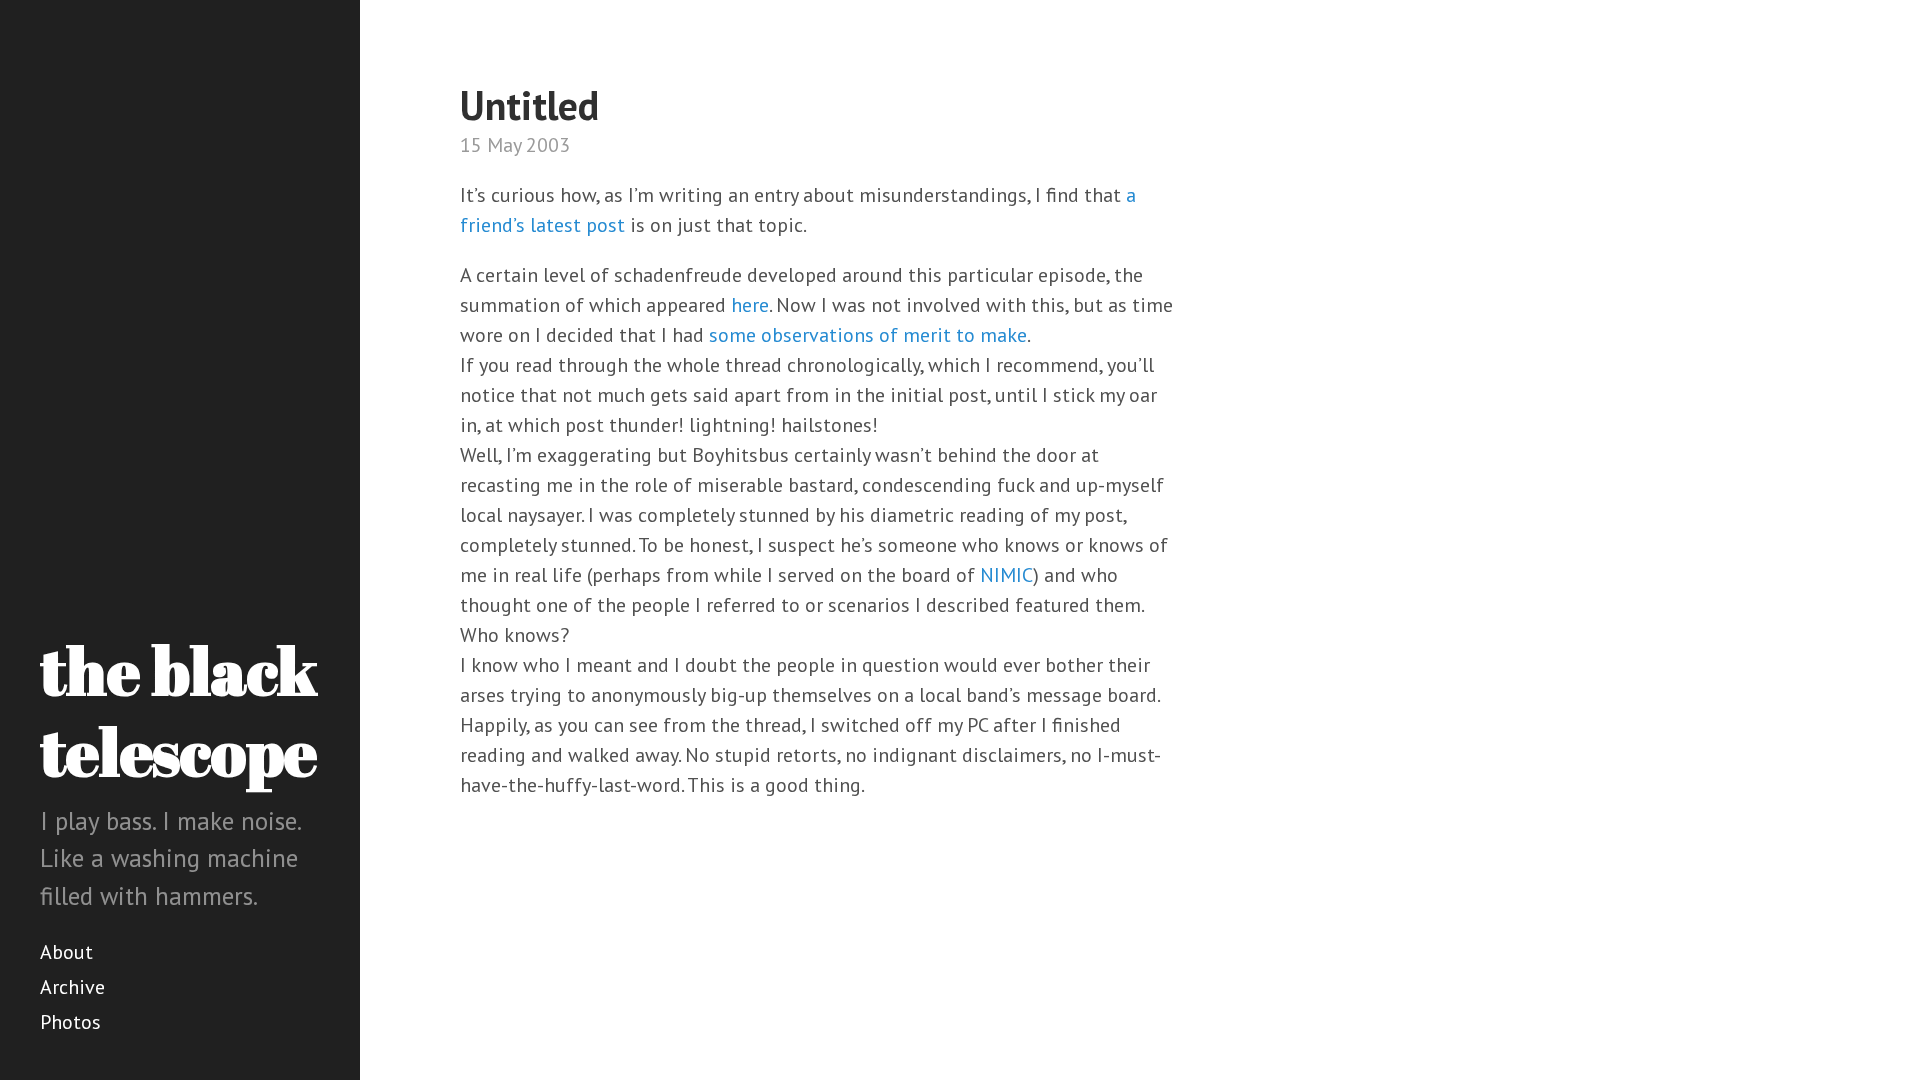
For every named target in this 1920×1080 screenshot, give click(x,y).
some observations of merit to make (868, 335)
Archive (72, 987)
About (66, 952)
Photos (70, 1022)
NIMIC (1006, 575)
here (750, 305)
